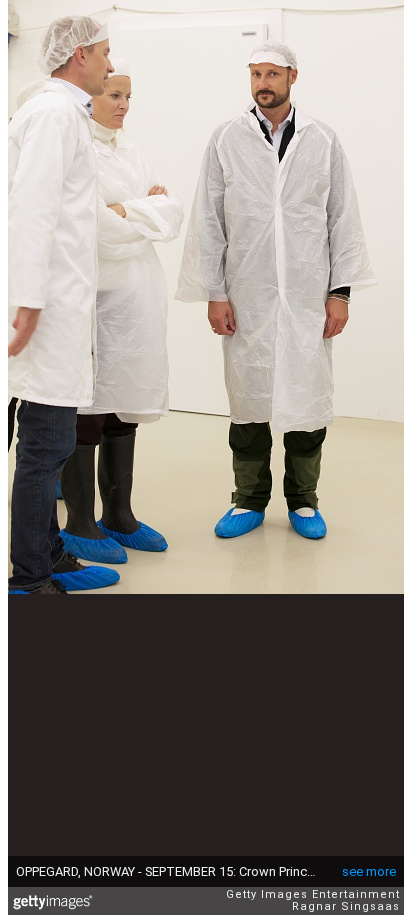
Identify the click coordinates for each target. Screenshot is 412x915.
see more (369, 871)
